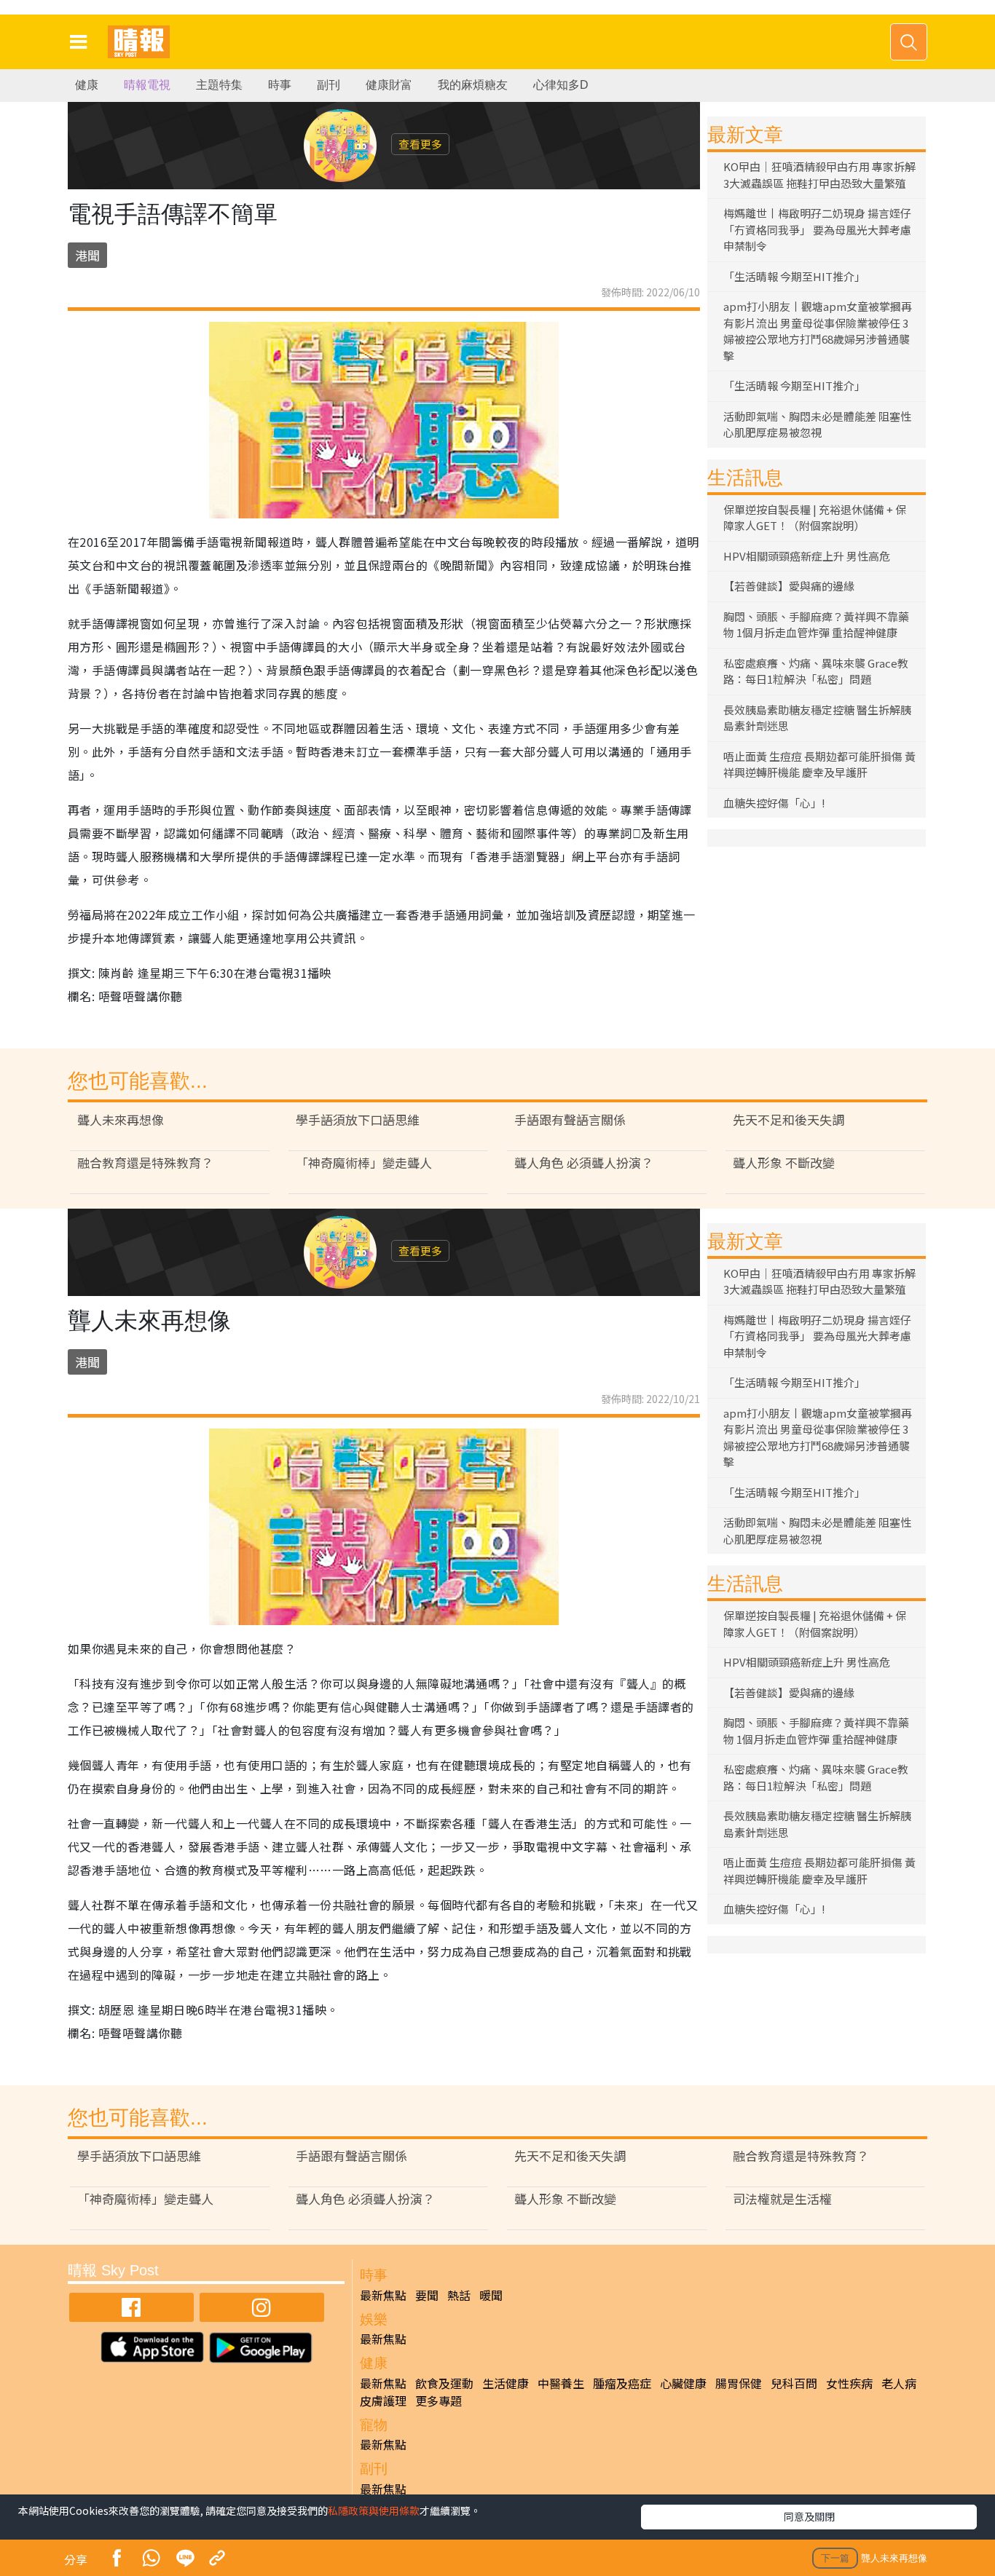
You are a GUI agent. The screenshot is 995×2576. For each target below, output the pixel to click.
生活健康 (506, 2383)
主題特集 (219, 85)
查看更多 (420, 144)
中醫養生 (561, 2383)
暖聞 (491, 2295)
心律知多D (561, 85)
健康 (87, 85)
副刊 (329, 85)
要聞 (427, 2295)
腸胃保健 (739, 2383)
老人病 (899, 2383)
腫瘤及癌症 (622, 2383)
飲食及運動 (444, 2383)
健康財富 (389, 85)
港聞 (87, 255)
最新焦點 (383, 2295)
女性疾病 (849, 2383)
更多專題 (438, 2401)
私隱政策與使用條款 (374, 2510)
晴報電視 (147, 85)
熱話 (459, 2295)
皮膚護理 (383, 2401)
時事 (280, 85)
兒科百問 (794, 2383)
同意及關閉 (809, 2516)
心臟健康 (683, 2383)
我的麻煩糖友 (473, 85)
